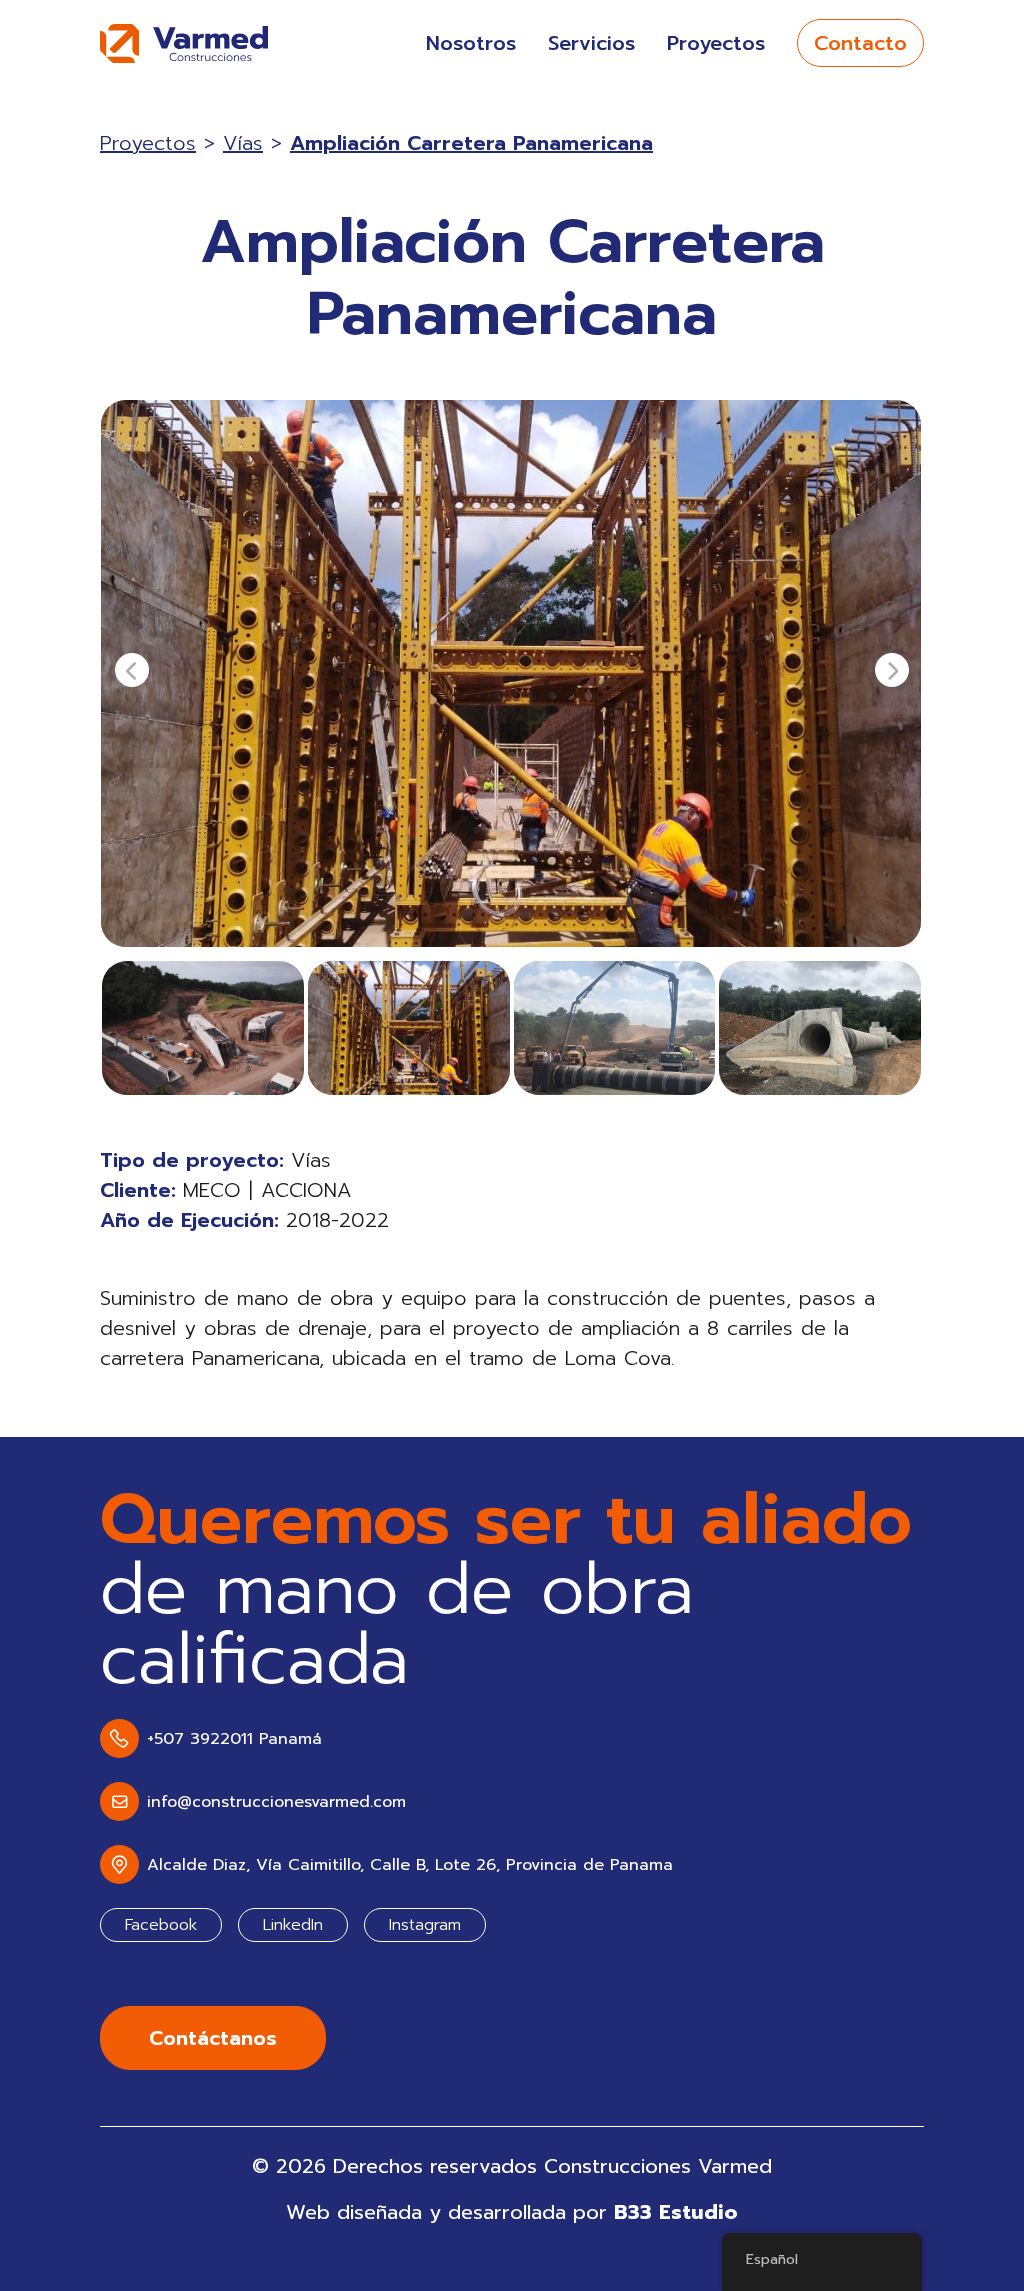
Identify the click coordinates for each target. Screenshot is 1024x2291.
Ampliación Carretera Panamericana (471, 143)
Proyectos (716, 43)
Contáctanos (213, 2038)
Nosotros (471, 43)
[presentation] (132, 670)
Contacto (860, 43)
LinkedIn (293, 1925)
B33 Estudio (676, 2212)
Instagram (425, 1925)
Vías (243, 143)
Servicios (591, 43)
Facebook (161, 1925)
